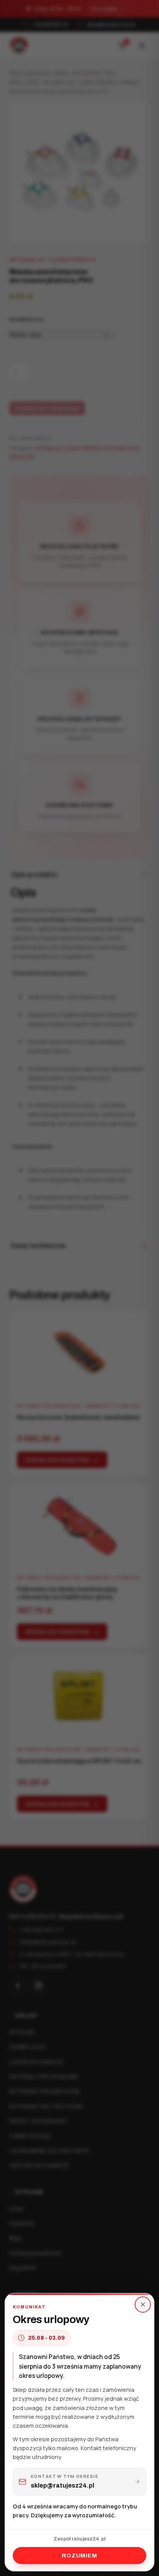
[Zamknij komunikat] (143, 2305)
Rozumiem (79, 2556)
